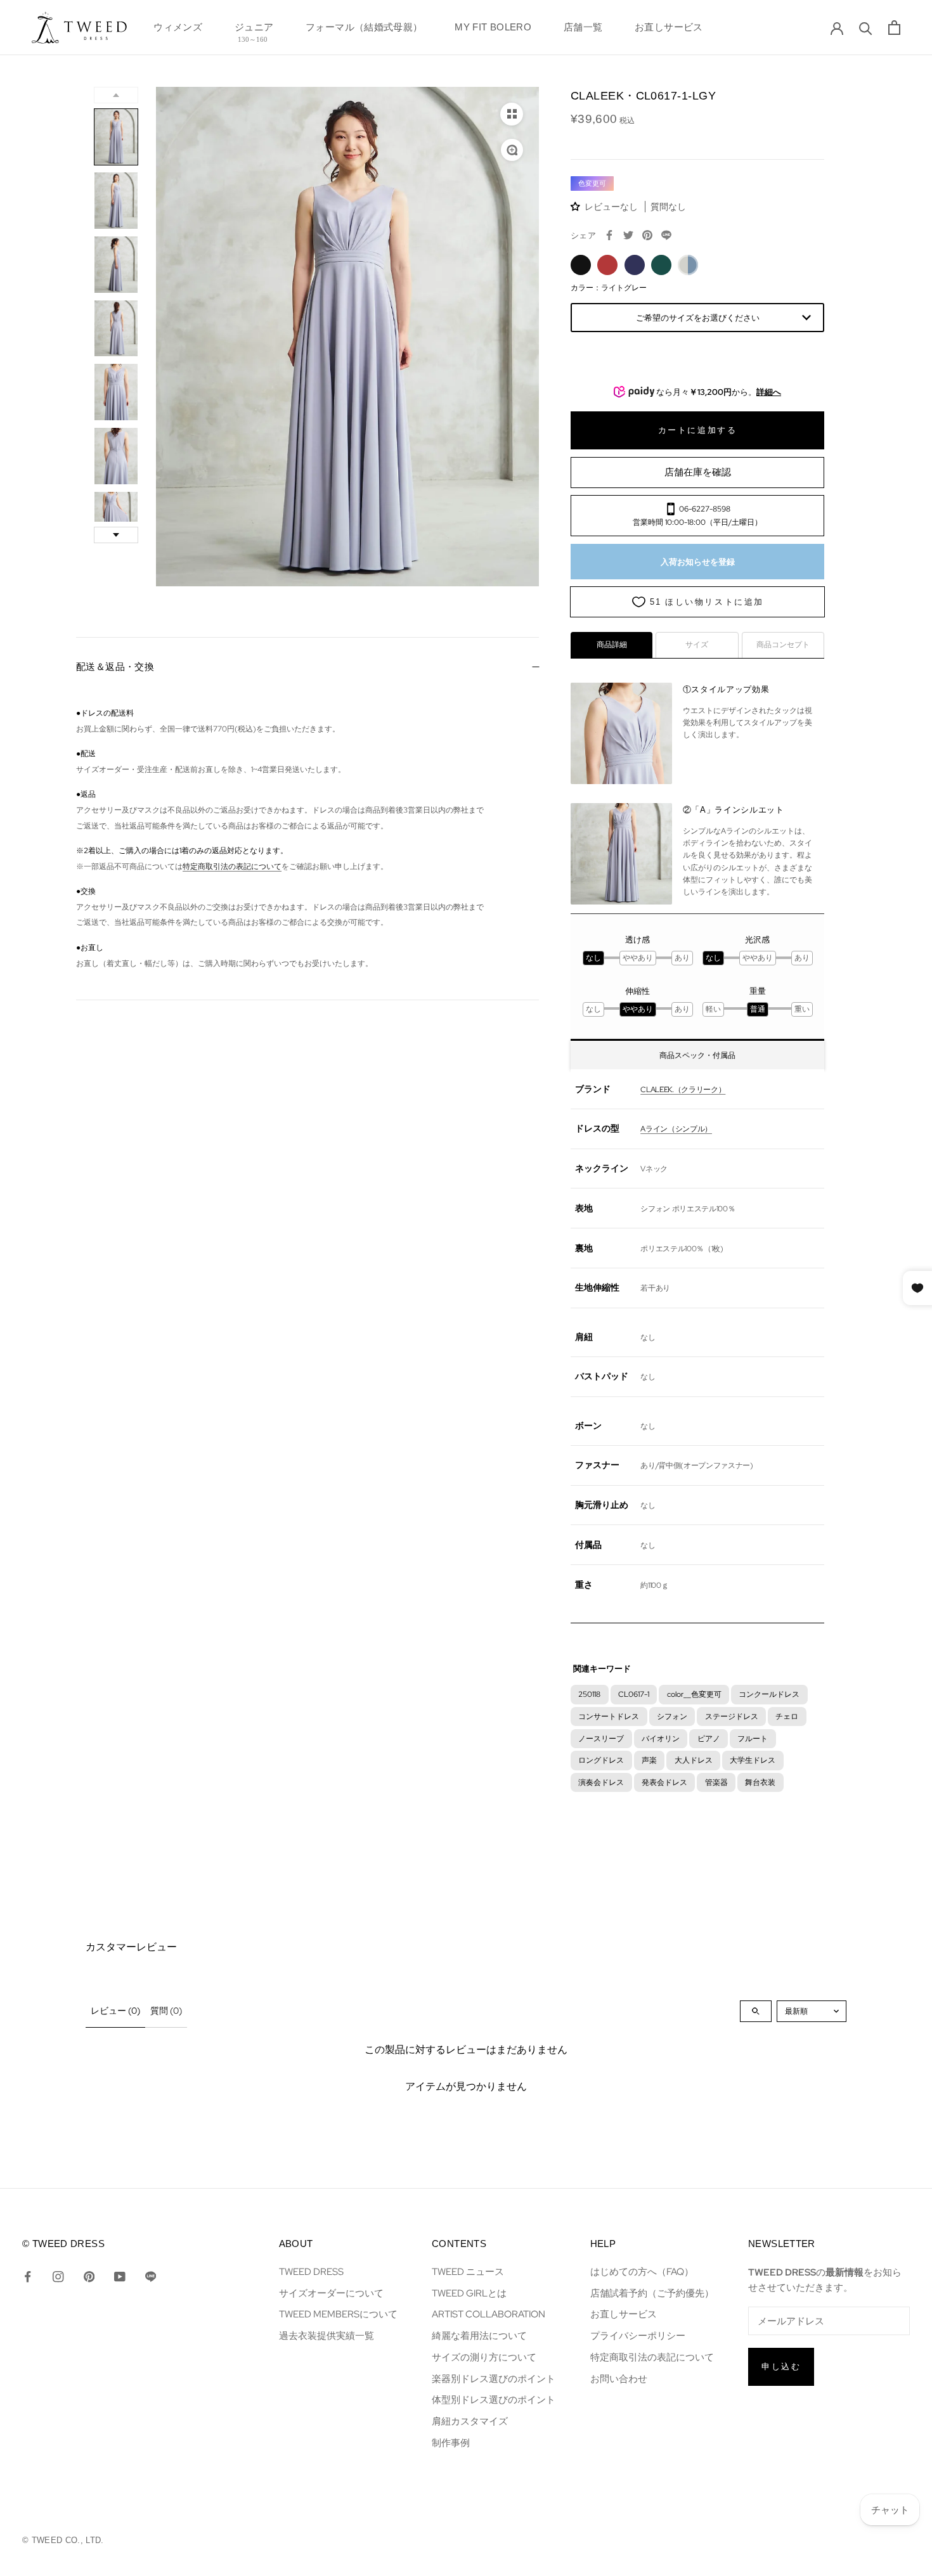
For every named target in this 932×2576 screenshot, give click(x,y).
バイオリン (661, 1738)
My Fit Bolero (493, 31)
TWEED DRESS (311, 2271)
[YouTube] (120, 2276)
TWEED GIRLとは (469, 2293)
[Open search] (756, 2011)
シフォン (672, 1716)
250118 (589, 1694)
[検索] (866, 28)
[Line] (151, 2276)
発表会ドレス (664, 1782)
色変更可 (592, 183)
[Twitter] (628, 235)
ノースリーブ (601, 1738)
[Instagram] (58, 2276)
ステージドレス (732, 1716)
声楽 (649, 1760)
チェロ (787, 1716)
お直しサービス (669, 31)
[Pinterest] (647, 235)
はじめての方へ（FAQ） (642, 2271)
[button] (577, 206)
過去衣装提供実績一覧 (327, 2335)
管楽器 (716, 1782)
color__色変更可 (694, 1694)
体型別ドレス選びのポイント (494, 2399)
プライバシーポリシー (638, 2335)
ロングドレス (601, 1760)
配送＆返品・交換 (115, 667)
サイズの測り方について (484, 2357)
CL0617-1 (634, 1694)
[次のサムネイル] (116, 535)
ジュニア (254, 31)
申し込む (781, 2367)
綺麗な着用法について (479, 2335)
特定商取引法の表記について (232, 866)
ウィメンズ (178, 31)
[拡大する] (512, 150)
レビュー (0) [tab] (115, 2011)
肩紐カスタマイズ (470, 2421)
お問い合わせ (619, 2379)
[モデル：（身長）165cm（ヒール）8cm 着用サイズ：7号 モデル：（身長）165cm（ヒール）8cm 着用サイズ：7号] (347, 337)
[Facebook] (609, 235)
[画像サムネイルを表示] (512, 114)
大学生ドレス (753, 1760)
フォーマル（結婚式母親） (364, 31)
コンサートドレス (609, 1716)
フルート (753, 1738)
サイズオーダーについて (331, 2293)
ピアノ (709, 1738)
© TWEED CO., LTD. (63, 2540)
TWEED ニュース (468, 2271)
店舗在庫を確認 (698, 472)
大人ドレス (694, 1760)
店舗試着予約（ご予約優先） (652, 2293)
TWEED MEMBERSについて (338, 2314)
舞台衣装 (760, 1782)
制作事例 (451, 2443)
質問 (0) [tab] (166, 2011)
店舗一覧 (583, 31)
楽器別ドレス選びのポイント (494, 2379)
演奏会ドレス (601, 1782)
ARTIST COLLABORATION (489, 2314)
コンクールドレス (769, 1694)
